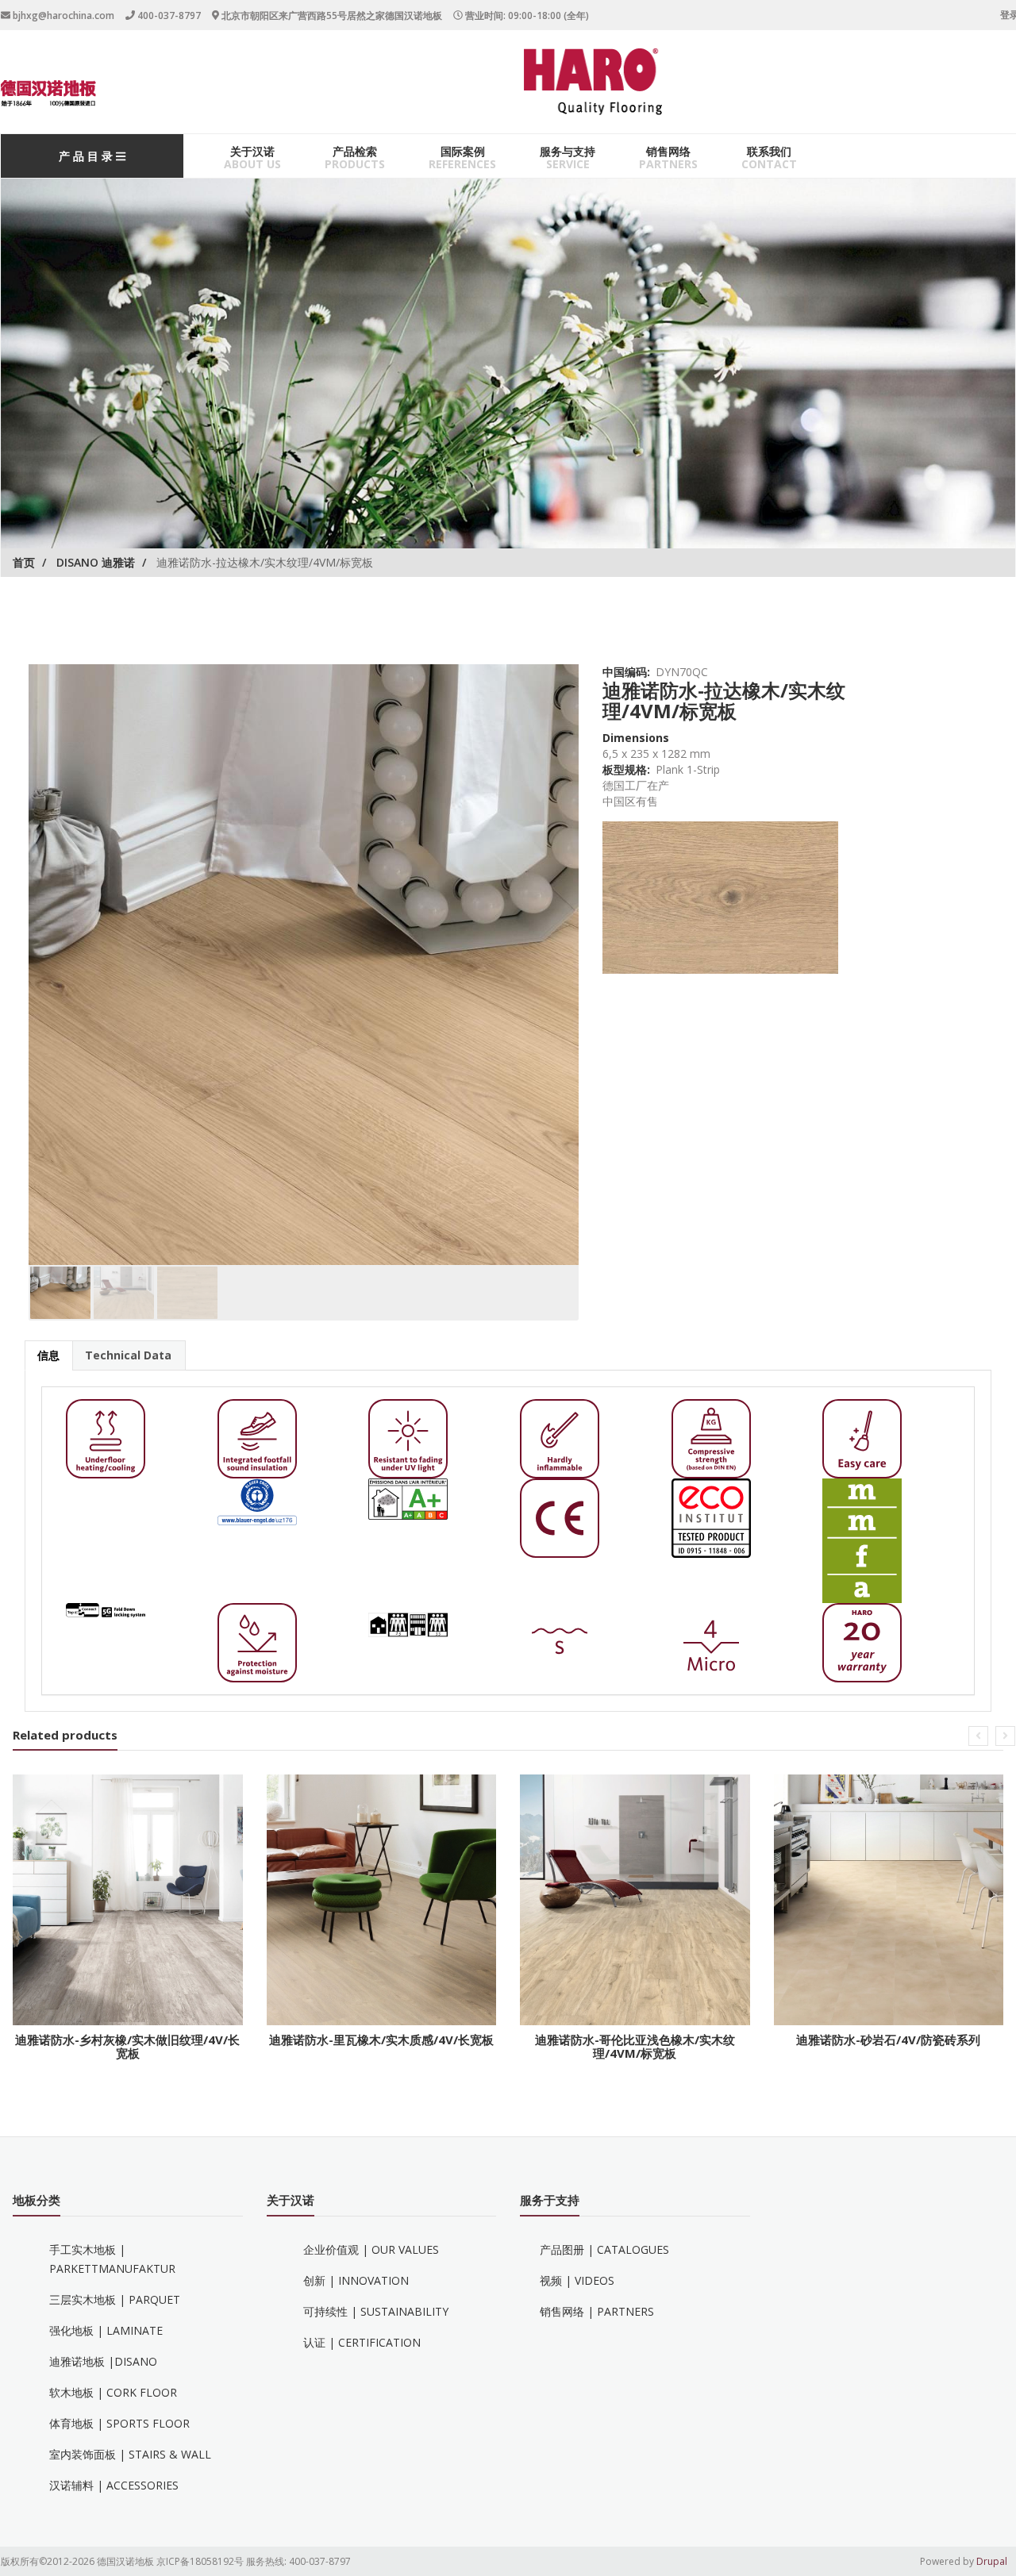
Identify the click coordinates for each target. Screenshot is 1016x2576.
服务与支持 (568, 151)
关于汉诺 (252, 151)
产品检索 (355, 151)
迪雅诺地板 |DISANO (103, 2361)
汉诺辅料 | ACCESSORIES (114, 2485)
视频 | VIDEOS (577, 2280)
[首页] (48, 93)
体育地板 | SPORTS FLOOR (119, 2423)
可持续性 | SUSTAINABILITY (376, 2311)
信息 (48, 1355)
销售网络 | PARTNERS (597, 2311)
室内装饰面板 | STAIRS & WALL (130, 2454)
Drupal (992, 2561)
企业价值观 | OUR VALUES (371, 2249)
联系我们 (769, 151)
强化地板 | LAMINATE (106, 2330)
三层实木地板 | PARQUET (115, 2299)
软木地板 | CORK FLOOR (113, 2392)
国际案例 (463, 151)
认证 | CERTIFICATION (362, 2342)
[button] (978, 1736)
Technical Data (128, 1355)
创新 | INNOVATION (356, 2280)
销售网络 (668, 151)
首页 (24, 562)
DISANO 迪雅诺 (96, 562)
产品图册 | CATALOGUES (604, 2249)
